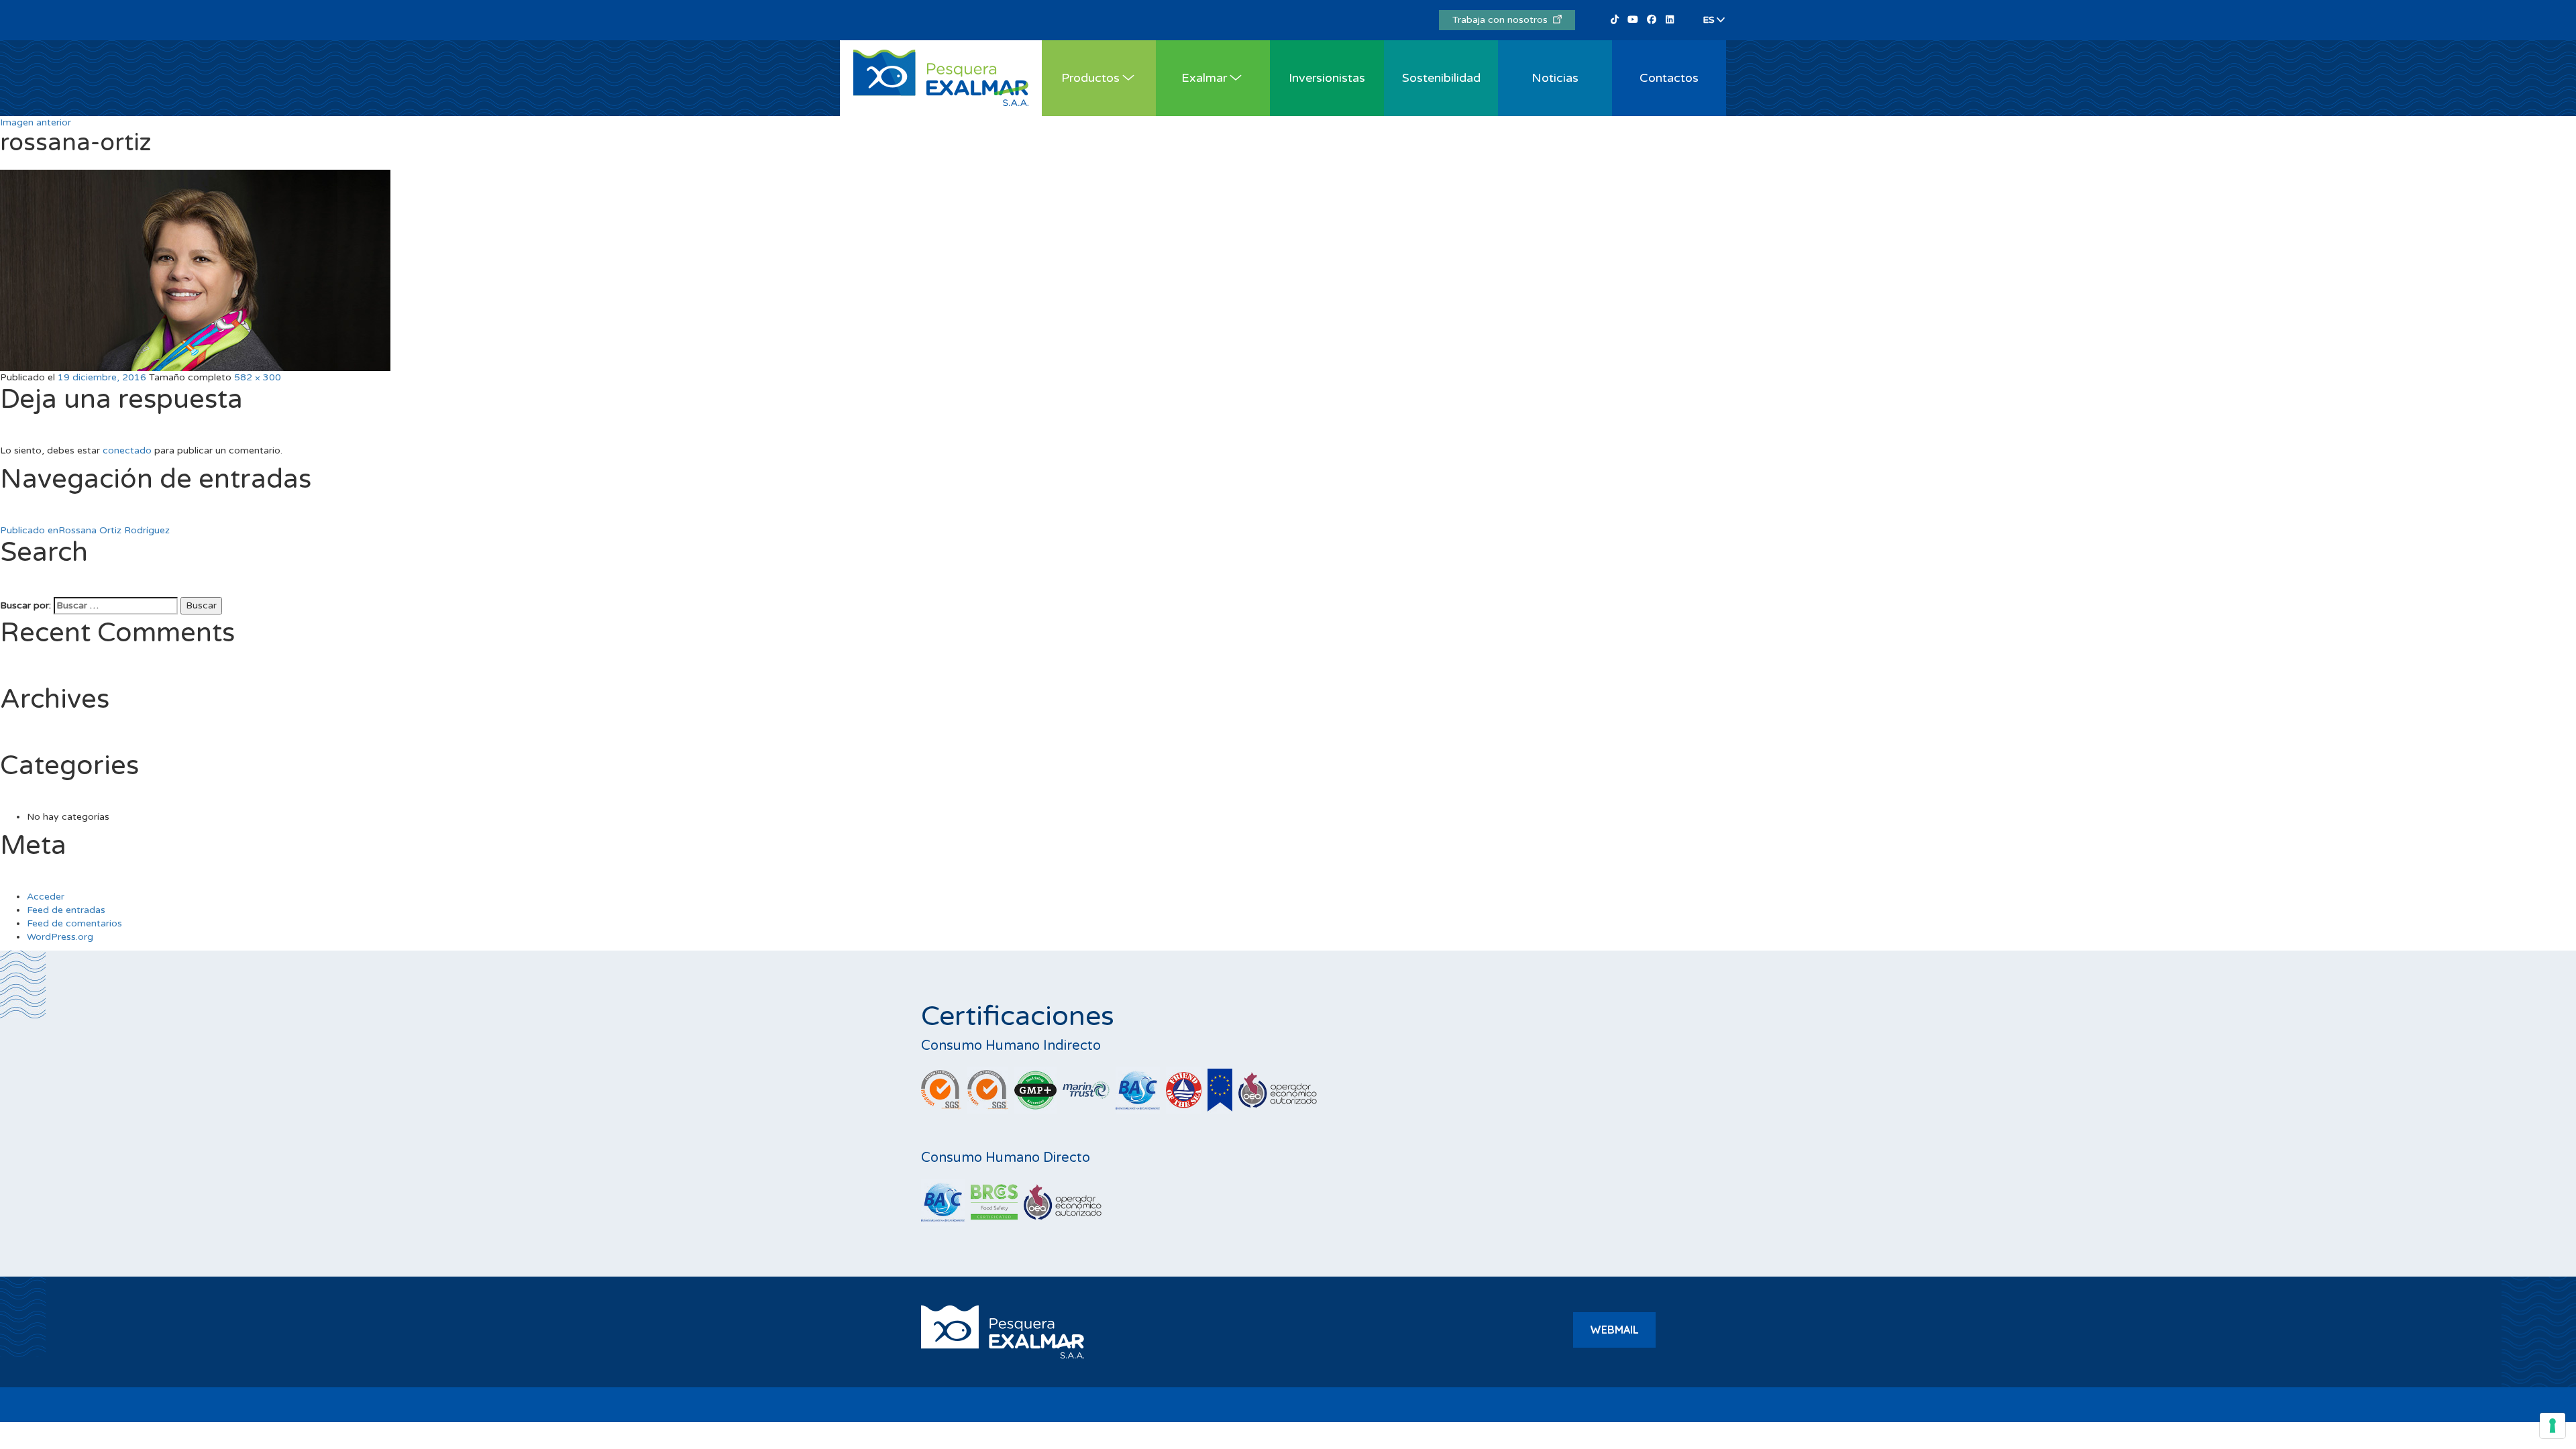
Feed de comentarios (74, 923)
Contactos (1669, 78)
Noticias (1555, 78)
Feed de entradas (66, 910)
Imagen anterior (36, 122)
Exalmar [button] (1204, 78)
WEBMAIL (1614, 1330)
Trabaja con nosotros (1503, 20)
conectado (127, 450)
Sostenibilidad (1441, 78)
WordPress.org (60, 937)
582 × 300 (258, 377)
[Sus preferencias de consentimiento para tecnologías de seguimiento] (2553, 1426)
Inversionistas (1327, 78)
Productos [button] (1090, 78)
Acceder (46, 897)
